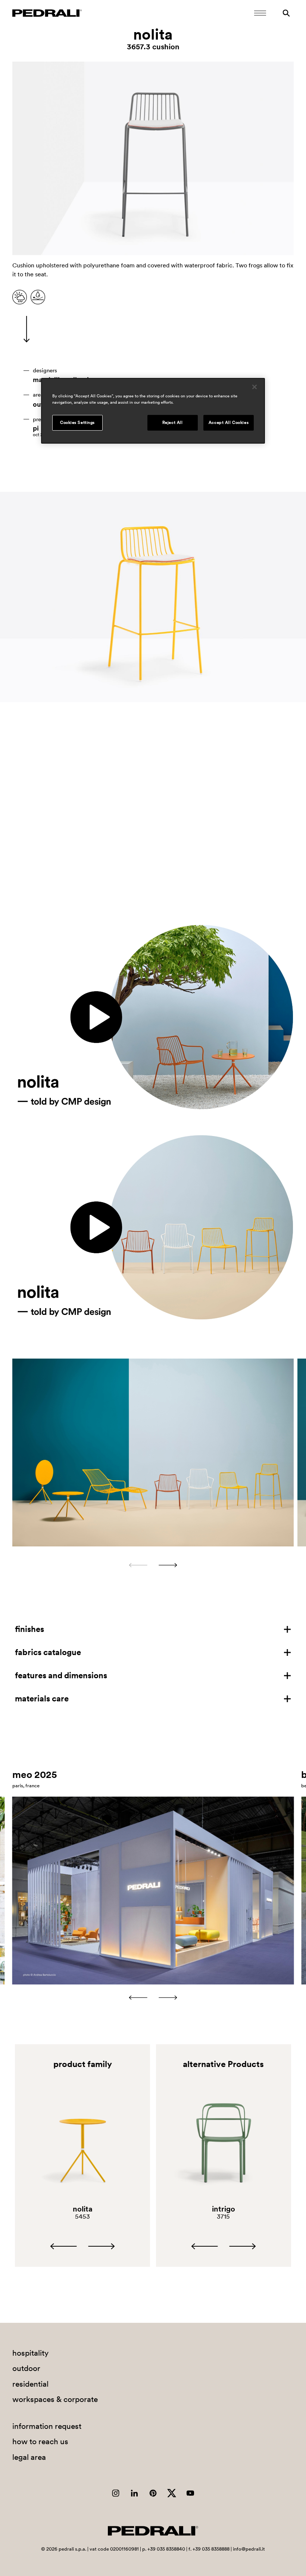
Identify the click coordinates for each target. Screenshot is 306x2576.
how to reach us (40, 2441)
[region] (153, 411)
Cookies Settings (77, 422)
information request (47, 2426)
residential (30, 2384)
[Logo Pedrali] (47, 13)
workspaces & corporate (55, 2399)
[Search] (286, 13)
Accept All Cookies (229, 422)
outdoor (26, 2368)
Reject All (173, 422)
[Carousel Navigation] (153, 1565)
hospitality (30, 2353)
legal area (29, 2457)
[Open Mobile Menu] (260, 13)
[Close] (255, 387)
